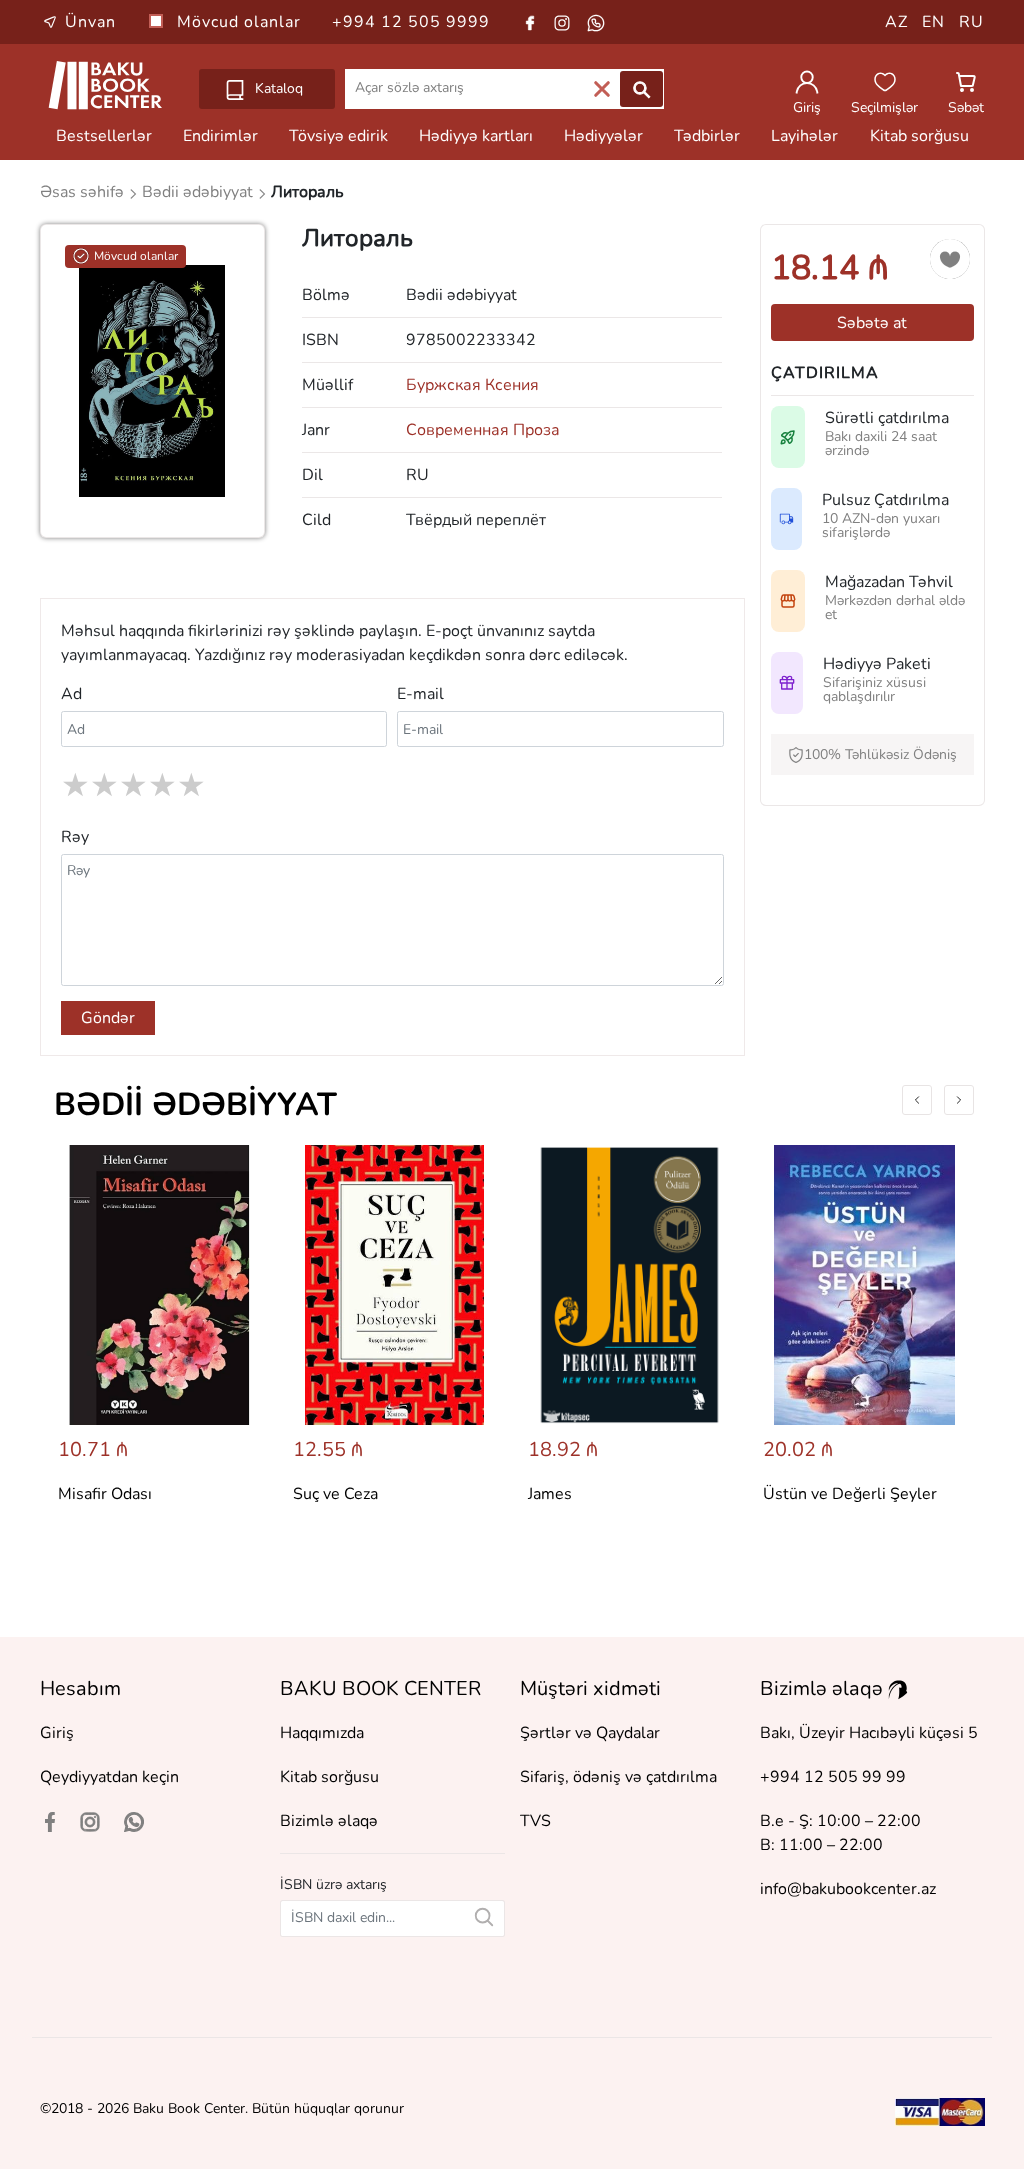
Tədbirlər (707, 136)
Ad (71, 694)
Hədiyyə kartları (476, 136)
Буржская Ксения (472, 385)
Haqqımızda (322, 1733)
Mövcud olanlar (241, 22)
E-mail (420, 694)
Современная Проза (483, 430)
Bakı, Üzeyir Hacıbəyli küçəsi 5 (869, 1733)
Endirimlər (220, 136)
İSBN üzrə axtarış (333, 1884)
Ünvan (90, 22)
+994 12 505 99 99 (833, 1777)
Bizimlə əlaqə (329, 1821)
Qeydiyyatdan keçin (109, 1777)
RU (971, 22)
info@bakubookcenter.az (848, 1889)
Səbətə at (872, 323)
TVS (535, 1821)
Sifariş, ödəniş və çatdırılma (618, 1777)
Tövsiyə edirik (338, 136)
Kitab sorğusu (919, 136)
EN (933, 22)
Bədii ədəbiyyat (195, 1104)
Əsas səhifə (84, 192)
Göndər (108, 1018)
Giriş (57, 1733)
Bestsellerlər (104, 136)
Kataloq (277, 88)
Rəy (75, 837)
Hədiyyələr (603, 136)
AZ (896, 22)
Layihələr (804, 136)
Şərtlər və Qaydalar (590, 1733)
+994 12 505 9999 (411, 22)
